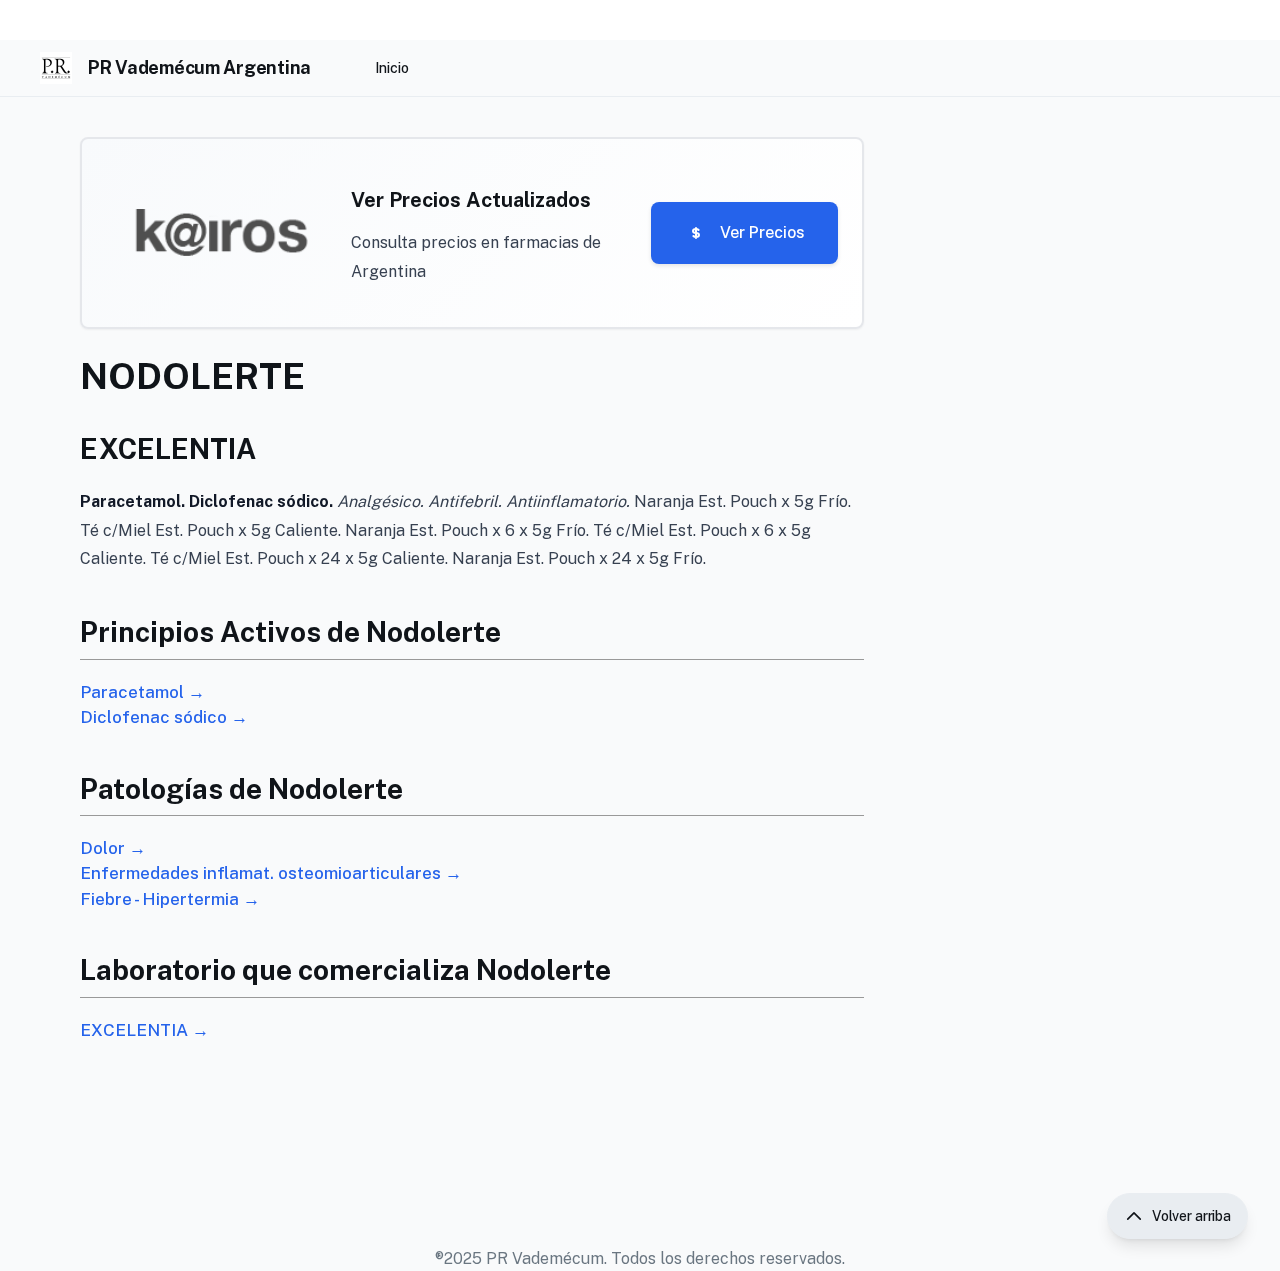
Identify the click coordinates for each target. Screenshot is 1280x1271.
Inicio (392, 68)
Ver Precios (762, 232)
